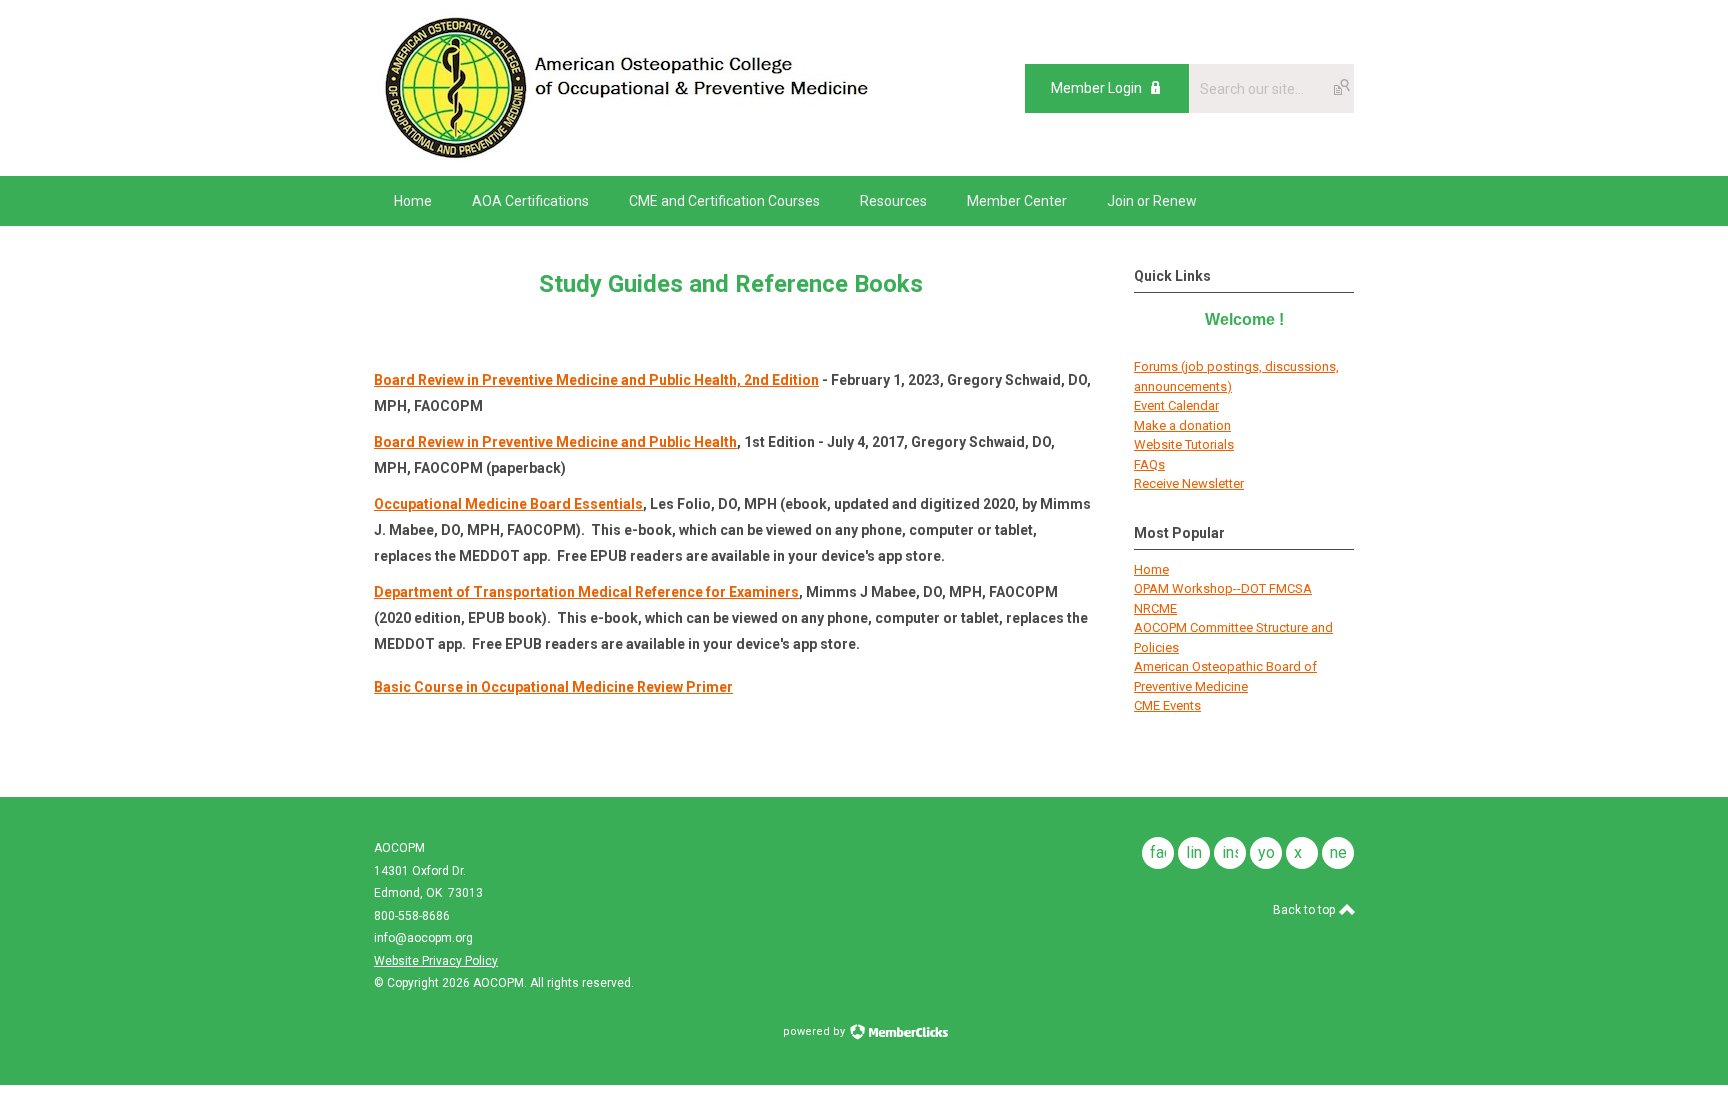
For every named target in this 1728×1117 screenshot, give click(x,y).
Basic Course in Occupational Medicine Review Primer (553, 687)
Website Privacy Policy (436, 961)
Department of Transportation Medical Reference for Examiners (586, 592)
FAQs (1149, 464)
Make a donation (1182, 425)
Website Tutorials (1184, 444)
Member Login (1096, 88)
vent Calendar (1180, 405)
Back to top (1305, 910)
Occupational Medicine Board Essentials (508, 504)
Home (1151, 569)
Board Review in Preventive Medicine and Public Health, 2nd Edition (596, 380)
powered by (815, 1031)
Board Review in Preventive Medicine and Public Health (555, 442)
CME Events (1167, 705)
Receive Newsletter (1189, 483)
